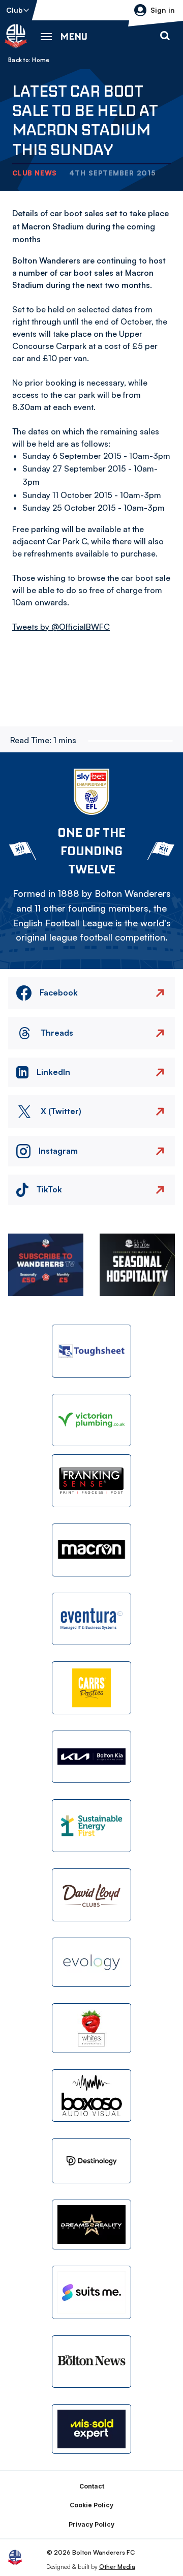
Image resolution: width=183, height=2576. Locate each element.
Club (14, 10)
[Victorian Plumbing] (91, 1420)
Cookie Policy (91, 2505)
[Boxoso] (91, 2096)
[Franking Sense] (91, 1481)
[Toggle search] (165, 36)
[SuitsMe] (91, 2292)
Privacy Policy (91, 2524)
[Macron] (91, 1550)
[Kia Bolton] (91, 1757)
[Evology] (91, 1963)
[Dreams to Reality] (91, 2224)
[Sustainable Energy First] (91, 1826)
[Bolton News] (91, 2362)
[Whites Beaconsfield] (91, 2028)
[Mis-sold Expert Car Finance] (91, 2429)
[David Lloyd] (91, 1895)
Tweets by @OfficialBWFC (61, 627)
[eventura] (91, 1619)
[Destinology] (91, 2161)
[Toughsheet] (91, 1351)
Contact (92, 2486)
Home (41, 60)
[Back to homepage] (16, 36)
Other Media (117, 2567)
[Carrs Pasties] (91, 1688)
